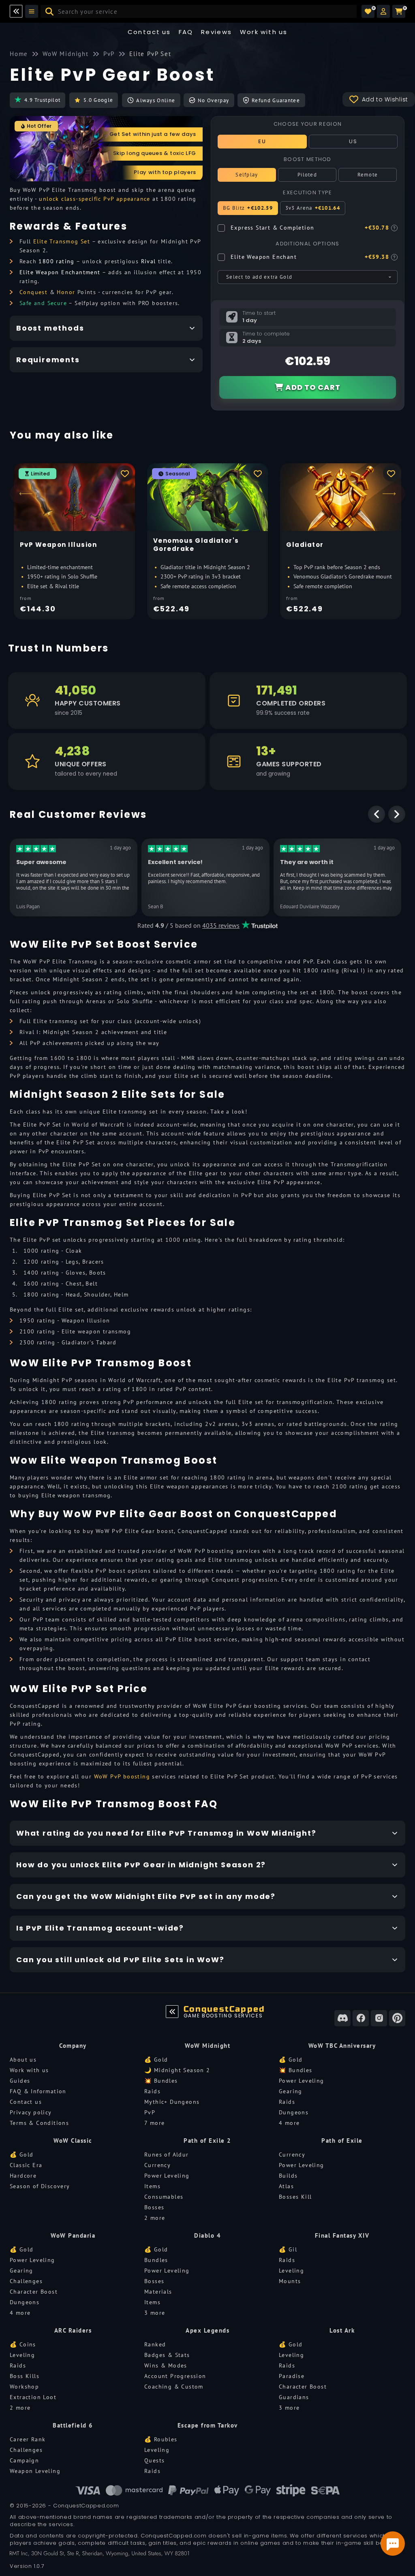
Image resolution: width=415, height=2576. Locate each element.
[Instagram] (379, 2018)
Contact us (149, 32)
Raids (152, 2091)
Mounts (290, 2281)
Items (152, 2186)
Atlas (286, 2186)
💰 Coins (23, 2344)
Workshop (24, 2387)
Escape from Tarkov (208, 2425)
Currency (157, 2165)
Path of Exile (342, 2141)
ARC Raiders (73, 2330)
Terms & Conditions (39, 2123)
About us (23, 2060)
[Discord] (342, 2018)
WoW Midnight (207, 2046)
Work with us (29, 2070)
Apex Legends (207, 2330)
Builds (288, 2176)
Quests (154, 2460)
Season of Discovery (40, 2186)
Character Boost (34, 2292)
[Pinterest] (397, 2018)
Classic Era (26, 2165)
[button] (383, 11)
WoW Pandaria (73, 2235)
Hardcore (23, 2176)
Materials (158, 2292)
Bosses (154, 2207)
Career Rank (28, 2439)
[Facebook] (361, 2018)
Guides (20, 2081)
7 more (154, 2123)
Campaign (24, 2460)
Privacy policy (31, 2112)
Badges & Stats (167, 2355)
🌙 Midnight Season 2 (177, 2070)
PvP (150, 2112)
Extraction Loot (33, 2397)
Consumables (164, 2197)
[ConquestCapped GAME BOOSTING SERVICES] (172, 2012)
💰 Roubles (161, 2439)
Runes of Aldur (167, 2155)
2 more (155, 2218)
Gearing (291, 2091)
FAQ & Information (38, 2091)
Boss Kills (25, 2376)
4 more (289, 2123)
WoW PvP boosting (122, 1776)
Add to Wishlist (385, 99)
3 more (155, 2313)
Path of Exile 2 (207, 2141)
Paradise (292, 2376)
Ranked (155, 2344)
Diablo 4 (207, 2235)
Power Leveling (302, 2081)
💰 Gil (288, 2249)
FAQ (186, 32)
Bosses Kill (295, 2197)
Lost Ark (342, 2330)
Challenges (26, 2281)
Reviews (217, 32)
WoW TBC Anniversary (342, 2046)
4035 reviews (221, 925)
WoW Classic (73, 2141)
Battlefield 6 (73, 2425)
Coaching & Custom (174, 2387)
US (353, 141)
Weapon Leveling (35, 2471)
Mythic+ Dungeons (172, 2102)
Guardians (294, 2397)
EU (262, 141)
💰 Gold (156, 2060)
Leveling (291, 2271)
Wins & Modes (166, 2365)
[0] (368, 11)
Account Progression (175, 2376)
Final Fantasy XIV (342, 2235)
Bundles (156, 2260)
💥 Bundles (161, 2081)
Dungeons (294, 2112)
